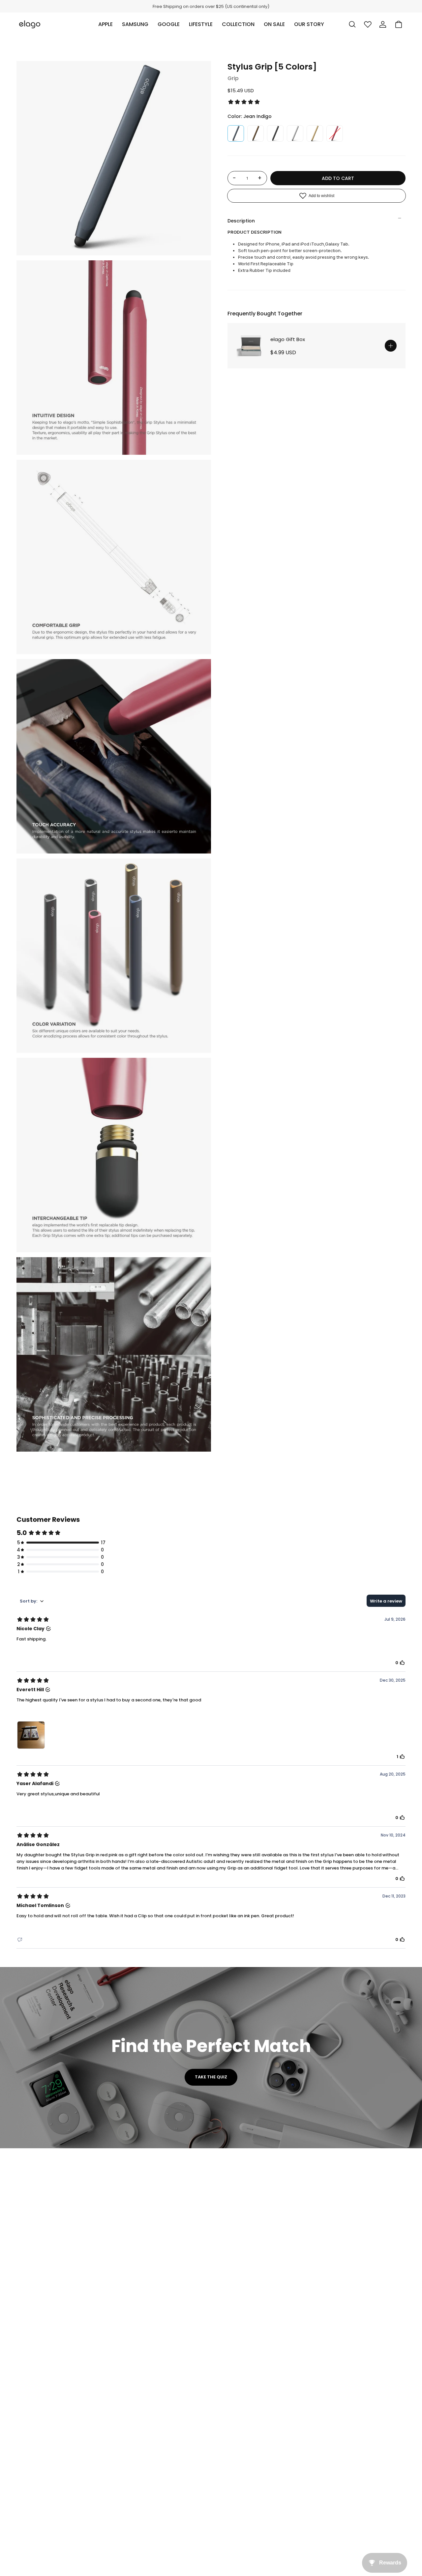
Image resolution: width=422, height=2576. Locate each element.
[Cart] (399, 24)
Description (241, 221)
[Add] (391, 346)
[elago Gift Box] (251, 346)
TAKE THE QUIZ (211, 2077)
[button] (105, 24)
